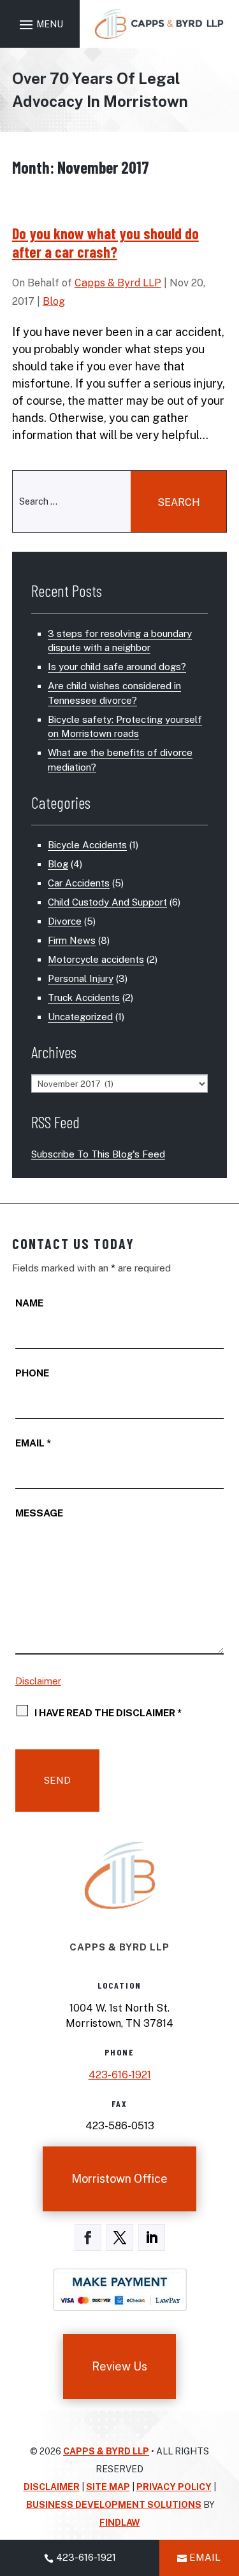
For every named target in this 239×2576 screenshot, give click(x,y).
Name (29, 1303)
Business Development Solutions (114, 2505)
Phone (32, 1373)
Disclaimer (38, 1681)
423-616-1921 (120, 2075)
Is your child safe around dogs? (117, 667)
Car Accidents (79, 883)
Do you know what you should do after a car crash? (105, 242)
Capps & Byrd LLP (118, 283)
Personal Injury (81, 978)
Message (39, 1513)
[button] (40, 24)
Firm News (72, 940)
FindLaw (120, 2523)
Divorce (65, 921)
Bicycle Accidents (87, 845)
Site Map (108, 2487)
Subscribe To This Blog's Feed (98, 1154)
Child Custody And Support (107, 902)
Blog (54, 301)
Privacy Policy (174, 2487)
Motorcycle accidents (96, 959)
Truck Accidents (84, 997)
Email (33, 1443)
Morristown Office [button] (119, 2179)
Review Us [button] (119, 2366)
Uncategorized (80, 1017)
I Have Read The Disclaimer (108, 1712)
